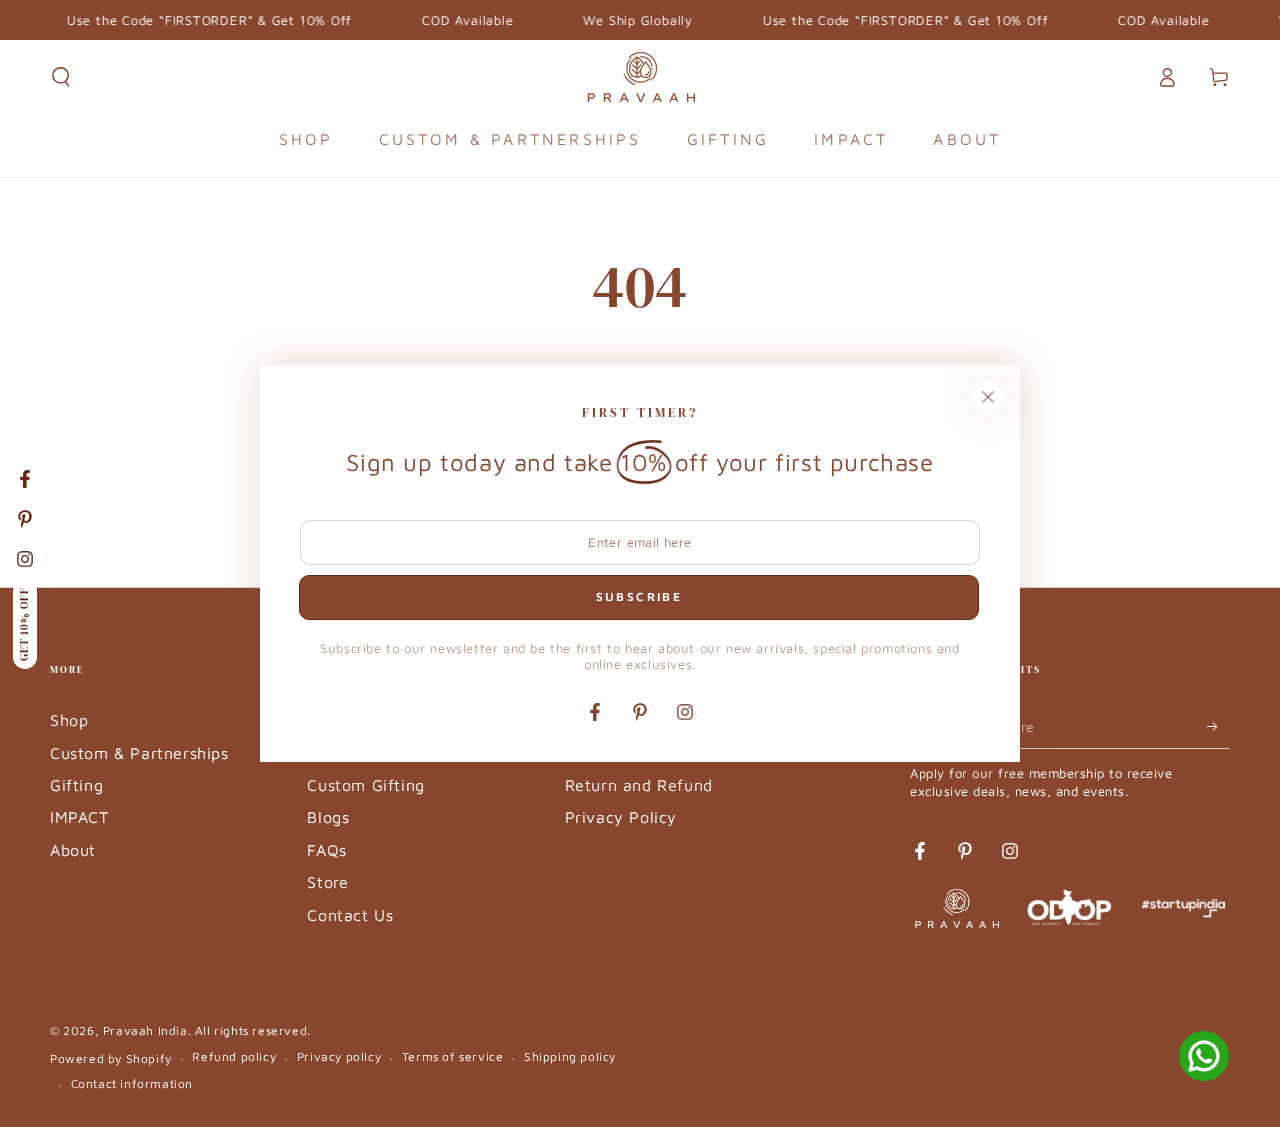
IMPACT (79, 817)
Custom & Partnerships (139, 753)
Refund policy (234, 1056)
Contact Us (350, 915)
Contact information (132, 1083)
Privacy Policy (621, 817)
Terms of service (453, 1056)
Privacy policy (339, 1056)
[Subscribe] (1218, 726)
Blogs (328, 817)
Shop (69, 720)
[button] (61, 77)
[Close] (988, 397)
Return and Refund (639, 785)
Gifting (76, 785)
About (73, 850)
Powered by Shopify (111, 1058)
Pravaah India (145, 1030)
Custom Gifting (365, 785)
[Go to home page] (640, 77)
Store (327, 882)
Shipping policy (570, 1056)
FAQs (326, 850)
